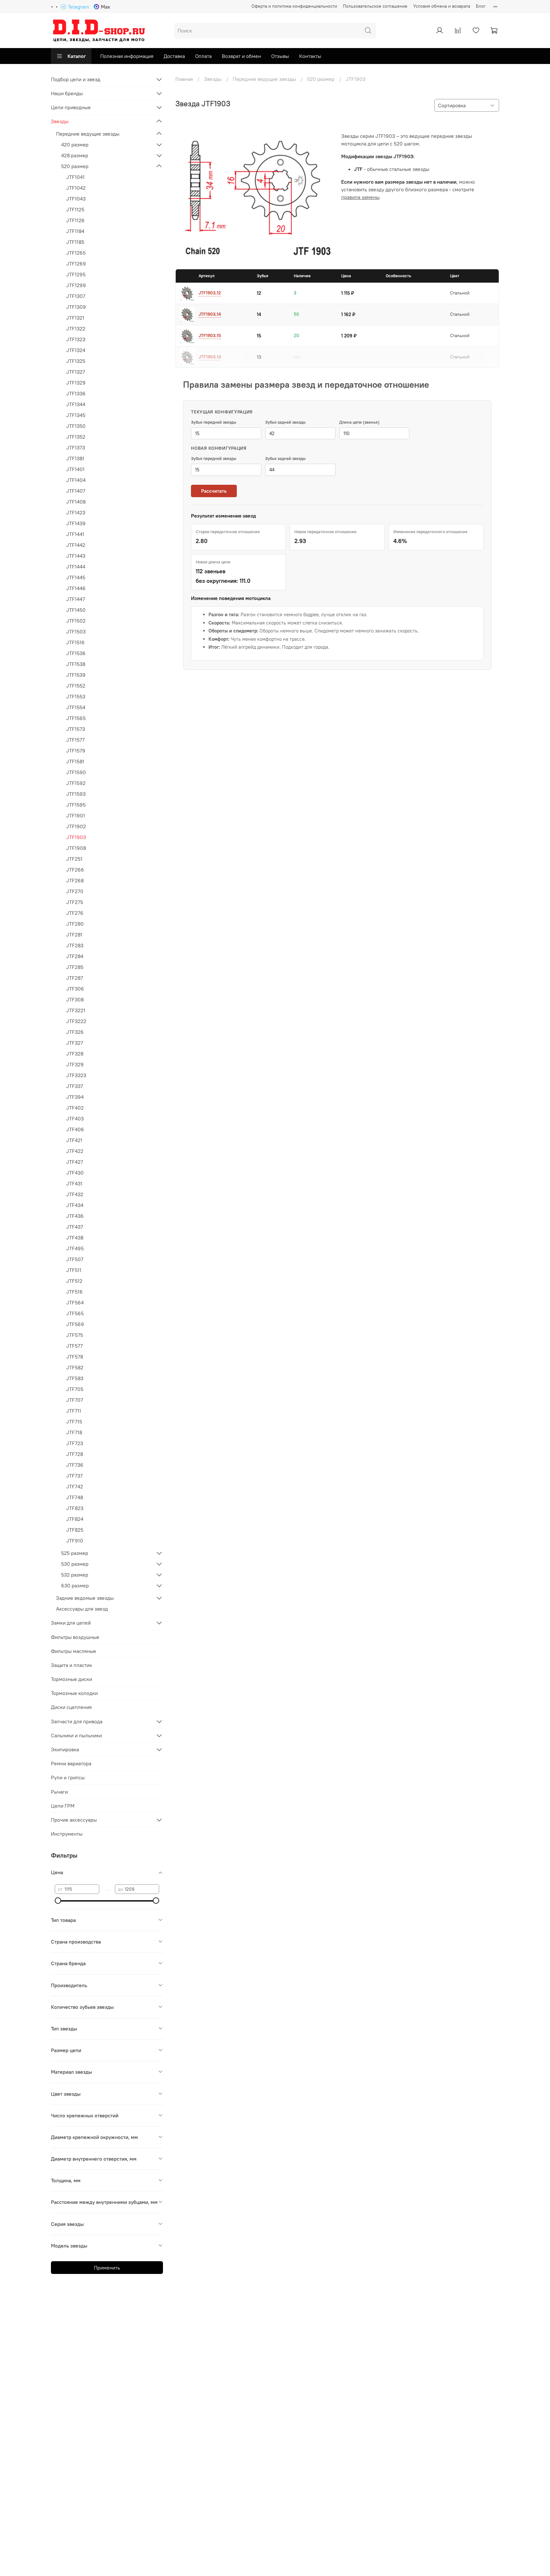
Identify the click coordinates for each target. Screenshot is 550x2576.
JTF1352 (76, 437)
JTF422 (75, 1151)
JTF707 (75, 1400)
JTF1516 (75, 642)
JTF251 (74, 859)
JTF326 (75, 1032)
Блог (481, 6)
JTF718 (74, 1432)
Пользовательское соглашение (375, 6)
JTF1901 (76, 815)
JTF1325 (76, 361)
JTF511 (74, 1270)
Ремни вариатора (71, 1763)
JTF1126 (75, 220)
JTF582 (75, 1367)
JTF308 (75, 999)
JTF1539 (76, 675)
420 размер (75, 145)
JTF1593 (76, 794)
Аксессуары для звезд (82, 1609)
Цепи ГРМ (63, 1806)
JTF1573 (76, 729)
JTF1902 (76, 826)
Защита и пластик (71, 1665)
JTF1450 (76, 610)
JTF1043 (76, 199)
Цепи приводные (71, 107)
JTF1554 (76, 707)
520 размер (321, 79)
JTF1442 (76, 545)
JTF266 (75, 870)
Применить (107, 2268)
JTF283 (75, 945)
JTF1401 (75, 469)
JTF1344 (76, 404)
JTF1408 (76, 502)
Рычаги (59, 1792)
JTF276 (75, 913)
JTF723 (75, 1443)
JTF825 (75, 1530)
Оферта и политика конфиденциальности (294, 6)
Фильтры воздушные (75, 1637)
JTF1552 (76, 686)
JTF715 (74, 1422)
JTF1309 (76, 307)
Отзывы (280, 56)
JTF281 (74, 935)
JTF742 (75, 1486)
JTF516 (74, 1292)
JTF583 (75, 1378)
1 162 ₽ (348, 314)
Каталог (77, 56)
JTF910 (75, 1541)
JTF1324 (76, 350)
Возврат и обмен (241, 56)
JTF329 (75, 1064)
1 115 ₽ (348, 293)
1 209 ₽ (349, 336)
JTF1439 (76, 523)
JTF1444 (76, 567)
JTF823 (75, 1508)
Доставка (174, 56)
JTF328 (75, 1054)
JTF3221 (76, 1010)
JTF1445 (76, 577)
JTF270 (75, 891)
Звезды (213, 79)
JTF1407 (76, 491)
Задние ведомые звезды (85, 1598)
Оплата (203, 56)
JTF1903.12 (210, 293)
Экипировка (65, 1749)
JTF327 (75, 1043)
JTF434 (75, 1205)
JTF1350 (76, 426)
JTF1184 (75, 231)
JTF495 (75, 1248)
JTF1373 (76, 448)
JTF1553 (76, 696)
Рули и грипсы (68, 1777)
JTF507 (75, 1259)
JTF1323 (76, 339)
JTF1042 (76, 188)
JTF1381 (75, 458)
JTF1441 (75, 534)
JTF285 (75, 967)
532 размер (75, 1575)
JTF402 (75, 1108)
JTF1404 (76, 480)
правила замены (360, 197)
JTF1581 (75, 761)
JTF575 (75, 1335)
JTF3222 (76, 1021)
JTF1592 (76, 783)
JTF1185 (75, 242)
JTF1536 (76, 653)
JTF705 (75, 1389)
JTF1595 (76, 805)
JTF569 (75, 1324)
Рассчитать (214, 491)
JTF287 (75, 978)
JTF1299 (76, 285)
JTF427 (75, 1162)
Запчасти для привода (77, 1721)
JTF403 (75, 1119)
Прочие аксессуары (74, 1820)
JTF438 (75, 1238)
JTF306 (75, 989)
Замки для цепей (71, 1623)
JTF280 (75, 924)
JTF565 (75, 1313)
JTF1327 (76, 372)
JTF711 (74, 1411)
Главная (184, 79)
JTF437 (75, 1227)
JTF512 (74, 1281)
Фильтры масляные (74, 1651)
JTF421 (74, 1140)
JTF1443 (76, 556)
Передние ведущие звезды (264, 79)
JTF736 (75, 1465)
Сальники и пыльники (76, 1735)
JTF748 (75, 1497)
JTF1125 (75, 209)
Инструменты (67, 1834)
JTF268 (75, 880)
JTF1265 (76, 253)
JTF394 (75, 1097)
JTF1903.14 (210, 314)
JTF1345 (76, 415)
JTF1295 (76, 274)
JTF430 (75, 1173)
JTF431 (74, 1183)
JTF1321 (75, 318)
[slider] (58, 1901)
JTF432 (75, 1194)
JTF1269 (76, 264)
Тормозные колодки (74, 1693)
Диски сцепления (71, 1707)
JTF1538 (76, 664)
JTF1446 (76, 588)
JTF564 (75, 1302)
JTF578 (75, 1357)
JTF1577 (75, 740)
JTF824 (75, 1519)
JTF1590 (76, 772)
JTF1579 (76, 751)
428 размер (75, 155)
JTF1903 (76, 837)
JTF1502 (76, 621)
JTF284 (75, 956)
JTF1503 (76, 632)
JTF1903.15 (210, 335)
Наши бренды (67, 93)
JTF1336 (76, 393)
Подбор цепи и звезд (76, 79)
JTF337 (75, 1086)
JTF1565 (76, 718)
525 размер (75, 1553)
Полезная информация (127, 56)
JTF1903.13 (210, 357)
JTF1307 (76, 296)
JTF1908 (76, 848)
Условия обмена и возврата (442, 6)
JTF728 (75, 1454)
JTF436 (75, 1216)
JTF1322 (76, 328)
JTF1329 (76, 383)
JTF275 (75, 902)
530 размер (75, 1564)
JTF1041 (75, 177)
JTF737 (74, 1476)
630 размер (75, 1585)
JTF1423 (76, 512)
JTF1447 (76, 599)
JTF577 (74, 1346)
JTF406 (75, 1129)
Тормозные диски (71, 1679)
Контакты (310, 56)
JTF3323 (76, 1075)
